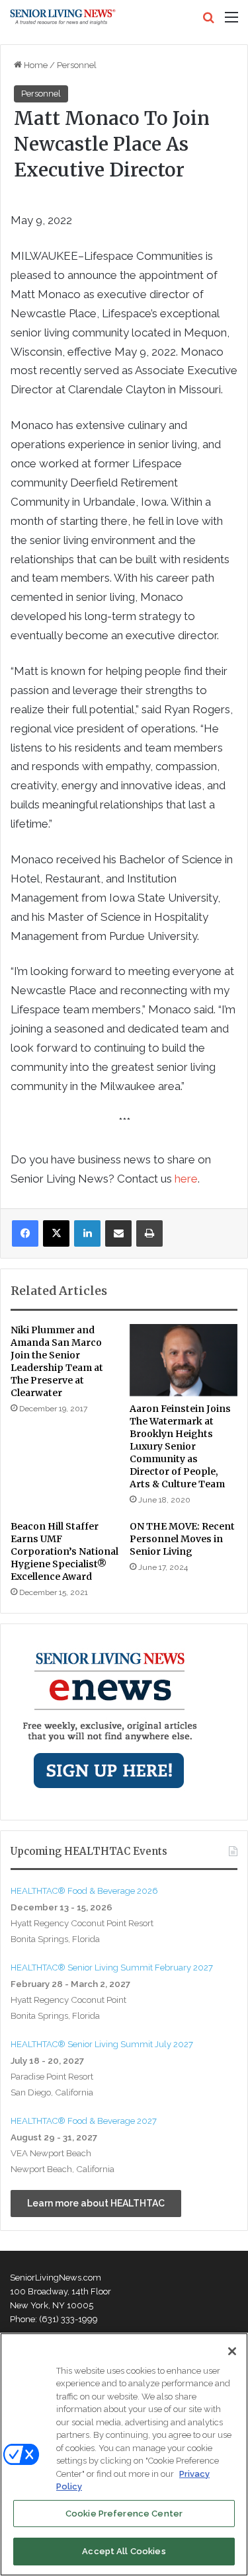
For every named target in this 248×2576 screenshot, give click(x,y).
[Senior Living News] (63, 17)
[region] (124, 2454)
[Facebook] (25, 1233)
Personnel (77, 65)
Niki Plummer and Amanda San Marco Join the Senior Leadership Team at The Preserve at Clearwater (57, 1361)
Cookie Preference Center (124, 2514)
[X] (56, 1233)
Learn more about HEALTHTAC (96, 2203)
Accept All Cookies (124, 2551)
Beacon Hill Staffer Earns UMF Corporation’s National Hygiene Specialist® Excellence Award (64, 1551)
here (186, 1179)
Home (35, 65)
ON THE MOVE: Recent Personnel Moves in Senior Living (182, 1539)
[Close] (232, 2351)
